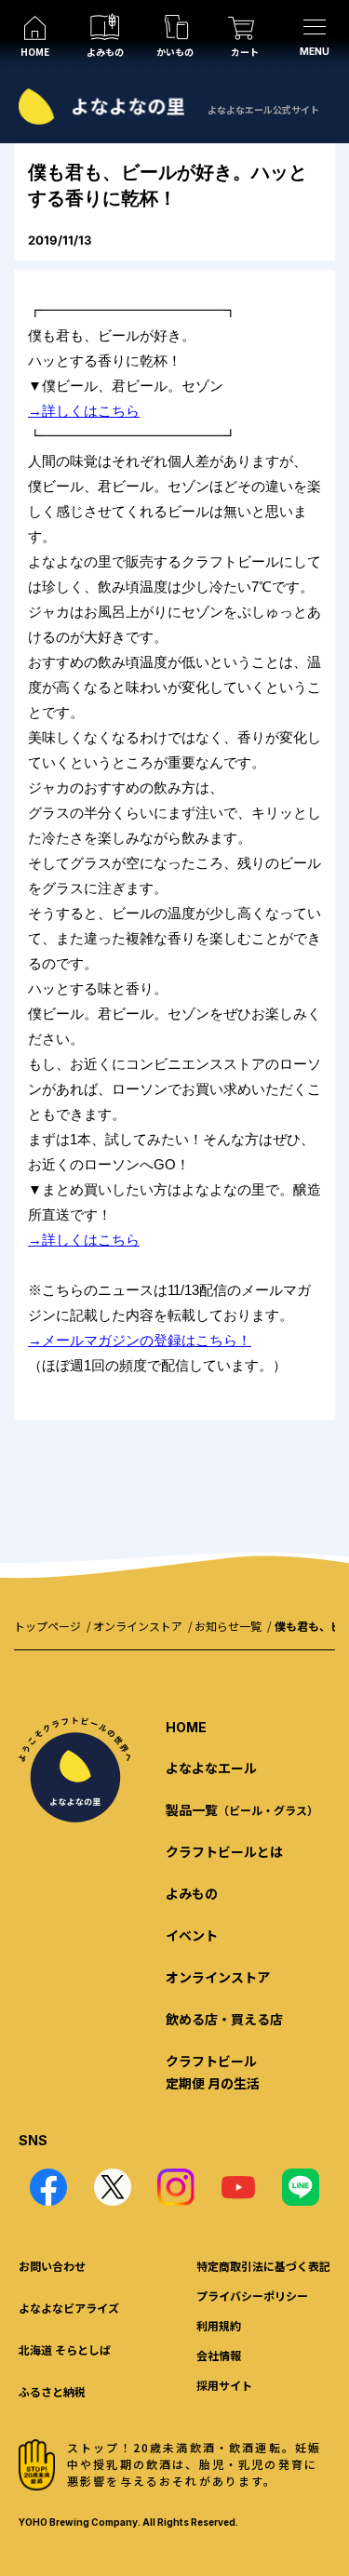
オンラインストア (138, 1626)
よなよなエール (211, 1768)
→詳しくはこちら (84, 411)
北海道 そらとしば (65, 2349)
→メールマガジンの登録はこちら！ (140, 1340)
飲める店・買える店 (224, 2019)
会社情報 (219, 2355)
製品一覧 (242, 1809)
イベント (192, 1935)
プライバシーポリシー (252, 2296)
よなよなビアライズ (69, 2308)
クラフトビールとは (224, 1851)
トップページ (47, 1626)
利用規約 (219, 2325)
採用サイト (224, 2385)
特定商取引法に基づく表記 (263, 2266)
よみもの (192, 1893)
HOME (186, 1727)
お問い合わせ (52, 2266)
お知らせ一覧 (228, 1626)
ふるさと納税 (52, 2391)
